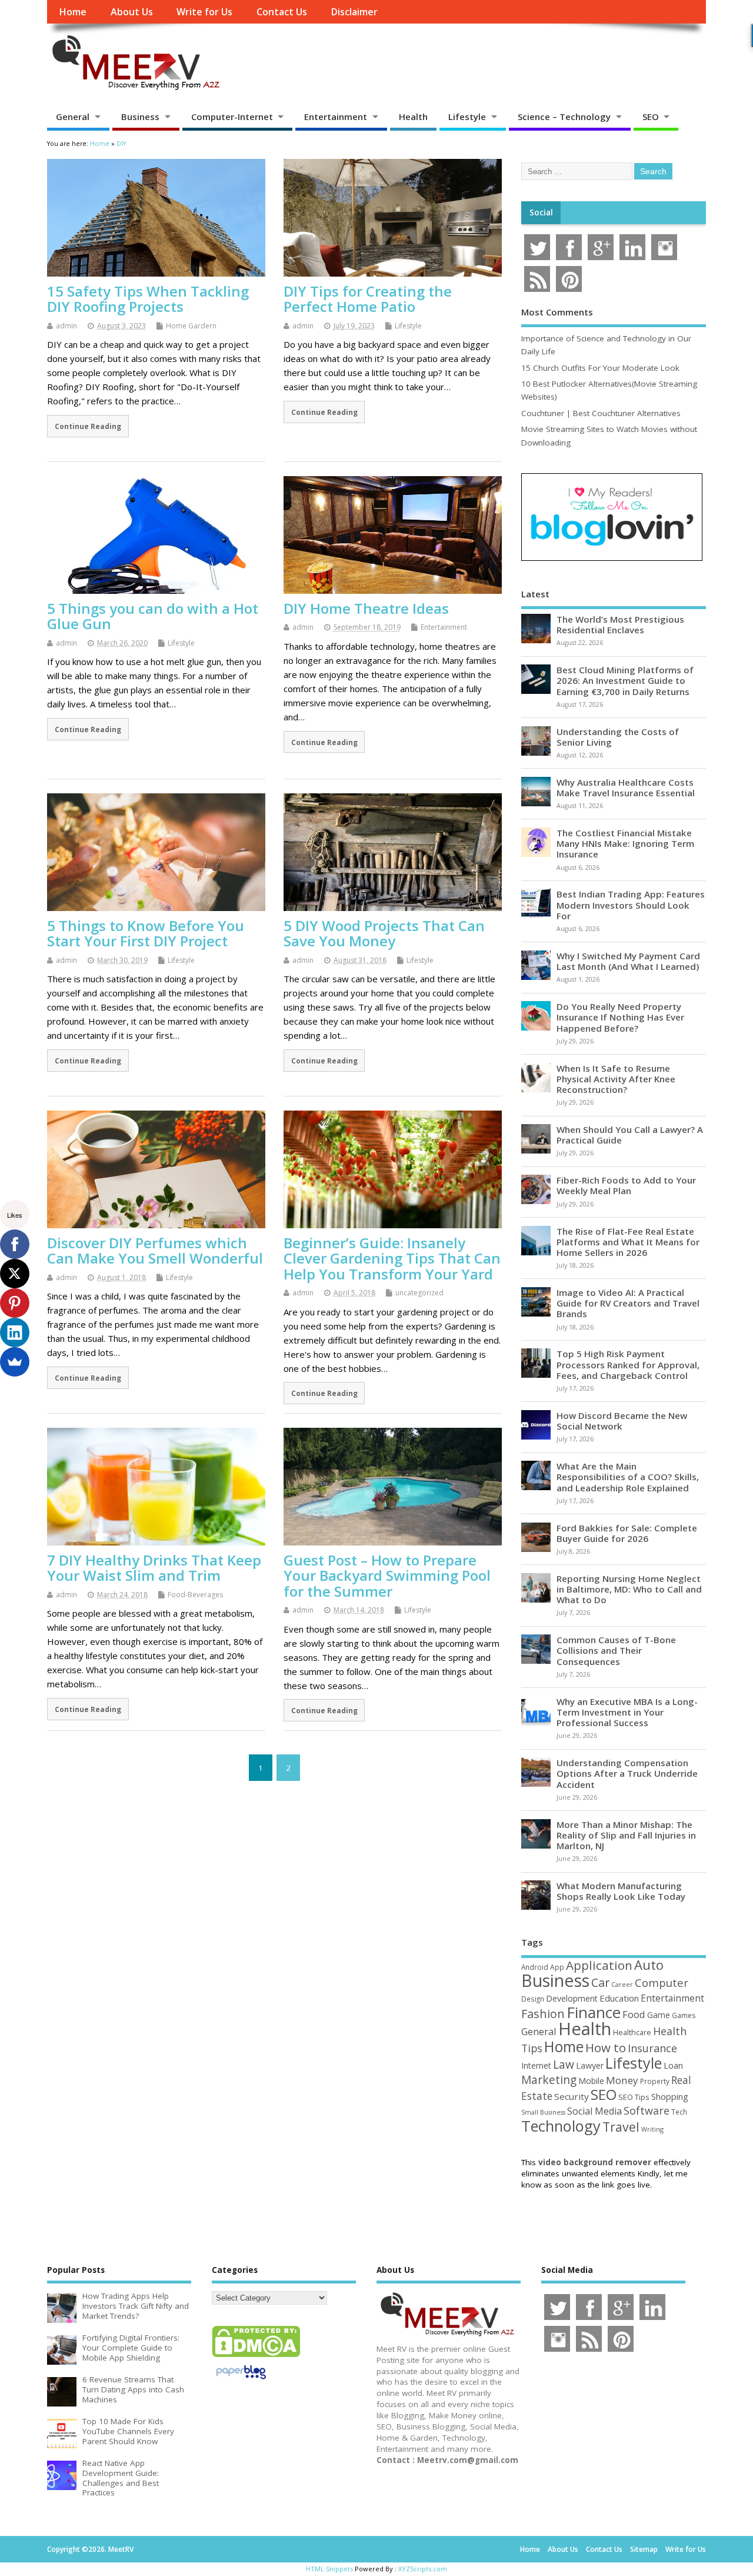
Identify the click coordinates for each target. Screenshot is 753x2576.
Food (634, 2014)
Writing (652, 2129)
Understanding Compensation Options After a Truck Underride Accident (627, 1773)
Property (655, 2081)
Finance (594, 2012)
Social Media (594, 2111)
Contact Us (282, 12)
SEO (651, 117)
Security (572, 2096)
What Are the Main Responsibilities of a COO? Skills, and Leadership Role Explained (628, 1477)
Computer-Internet (232, 117)
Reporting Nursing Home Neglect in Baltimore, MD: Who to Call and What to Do (629, 1589)
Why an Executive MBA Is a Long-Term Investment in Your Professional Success (627, 1712)
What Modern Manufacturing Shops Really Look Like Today (621, 1891)
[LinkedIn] (15, 1332)
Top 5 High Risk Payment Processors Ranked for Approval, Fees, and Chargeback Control (628, 1364)
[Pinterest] (15, 1303)
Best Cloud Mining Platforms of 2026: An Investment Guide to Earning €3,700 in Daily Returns (625, 680)
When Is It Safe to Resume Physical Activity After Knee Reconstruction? (616, 1079)
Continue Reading (88, 426)
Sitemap (644, 2549)
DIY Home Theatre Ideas (366, 608)
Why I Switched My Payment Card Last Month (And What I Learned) (628, 961)
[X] (15, 1274)
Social (541, 212)
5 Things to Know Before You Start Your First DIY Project (146, 933)
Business (140, 117)
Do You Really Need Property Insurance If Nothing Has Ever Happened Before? (620, 1017)
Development (572, 1998)
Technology (561, 2126)
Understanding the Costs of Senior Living (618, 737)
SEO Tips (634, 2097)
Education (619, 1998)
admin (66, 326)
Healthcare (632, 2032)
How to (606, 2047)
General (73, 117)
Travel (621, 2127)
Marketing (549, 2080)
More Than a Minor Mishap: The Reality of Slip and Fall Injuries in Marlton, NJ (626, 1835)
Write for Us (204, 12)
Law (564, 2064)
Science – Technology (564, 117)
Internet (536, 2065)
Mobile (591, 2081)
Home (73, 12)
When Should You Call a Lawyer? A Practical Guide (630, 1135)
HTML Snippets (329, 2569)
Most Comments (557, 312)
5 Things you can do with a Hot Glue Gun (153, 616)
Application (599, 1965)
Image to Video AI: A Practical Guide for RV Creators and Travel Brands (628, 1303)
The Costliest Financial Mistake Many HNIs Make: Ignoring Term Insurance (625, 843)
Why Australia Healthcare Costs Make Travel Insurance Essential (626, 787)
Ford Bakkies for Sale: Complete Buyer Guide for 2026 (627, 1533)
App (557, 1967)
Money (622, 2080)
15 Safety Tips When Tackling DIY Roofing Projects (148, 299)
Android (535, 1967)
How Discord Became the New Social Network (622, 1421)
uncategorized (419, 1293)
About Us (132, 12)
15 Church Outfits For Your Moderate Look (600, 368)
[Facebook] (15, 1244)
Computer (662, 1982)
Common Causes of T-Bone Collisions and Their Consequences (616, 1650)
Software (647, 2110)
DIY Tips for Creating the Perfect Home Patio (368, 299)
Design (533, 1999)
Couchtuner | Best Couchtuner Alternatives (601, 413)
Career (622, 1985)
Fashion (543, 2014)
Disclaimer (354, 12)
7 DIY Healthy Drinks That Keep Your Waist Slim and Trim (154, 1568)
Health (413, 117)
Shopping (670, 2097)
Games (684, 2015)
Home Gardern (191, 326)
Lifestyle (467, 117)
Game (659, 2015)
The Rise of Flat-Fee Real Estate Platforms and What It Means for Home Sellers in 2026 (628, 1242)
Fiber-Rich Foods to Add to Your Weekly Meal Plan (626, 1185)
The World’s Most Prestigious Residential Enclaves (620, 624)
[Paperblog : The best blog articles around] (241, 2381)
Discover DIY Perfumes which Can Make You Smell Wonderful (155, 1250)
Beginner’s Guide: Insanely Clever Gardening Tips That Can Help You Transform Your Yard (392, 1258)
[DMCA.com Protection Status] (256, 2356)
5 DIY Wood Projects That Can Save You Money (384, 933)
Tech (679, 2112)
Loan (673, 2065)
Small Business (543, 2112)
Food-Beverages (195, 1595)
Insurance (652, 2048)
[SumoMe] (15, 1362)
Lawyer (590, 2065)
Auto (649, 1965)
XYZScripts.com (423, 2569)
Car (600, 1982)
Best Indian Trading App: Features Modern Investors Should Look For (631, 905)
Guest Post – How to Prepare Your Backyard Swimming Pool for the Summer (387, 1575)
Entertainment (336, 117)
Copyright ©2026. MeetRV (90, 2549)
